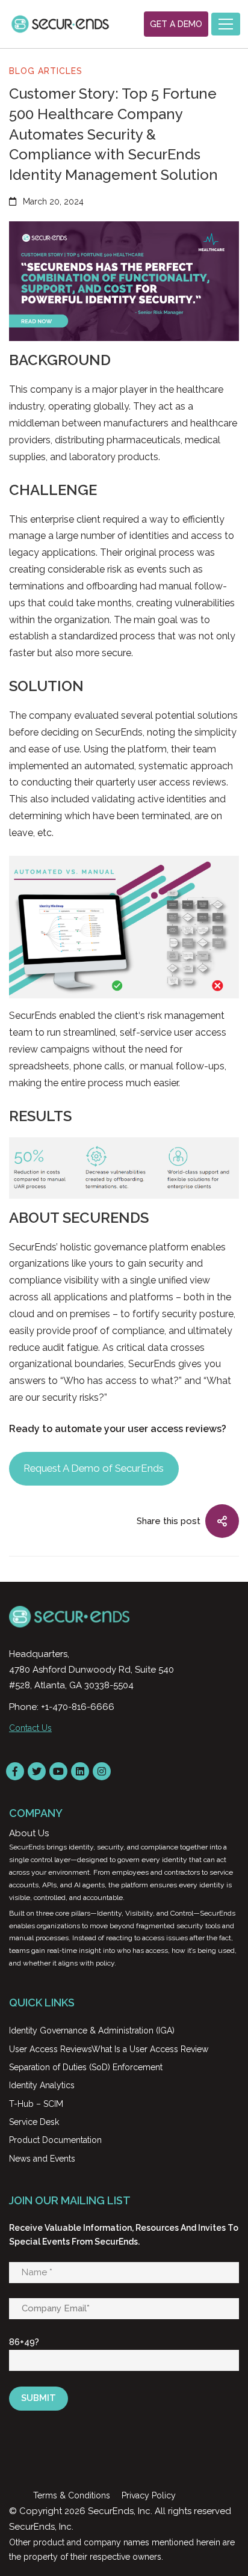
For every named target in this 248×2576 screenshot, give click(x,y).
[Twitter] (37, 1771)
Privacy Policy (149, 2495)
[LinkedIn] (80, 1771)
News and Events (42, 2159)
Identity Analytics (42, 2085)
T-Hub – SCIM (36, 2104)
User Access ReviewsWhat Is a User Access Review (109, 2049)
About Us (29, 1833)
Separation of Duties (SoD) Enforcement (86, 2067)
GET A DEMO (176, 24)
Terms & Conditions (72, 2495)
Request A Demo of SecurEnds (94, 1468)
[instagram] (102, 1771)
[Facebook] (15, 1771)
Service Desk (34, 2122)
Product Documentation (55, 2140)
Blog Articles (46, 71)
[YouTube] (58, 1771)
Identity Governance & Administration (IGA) (92, 2030)
